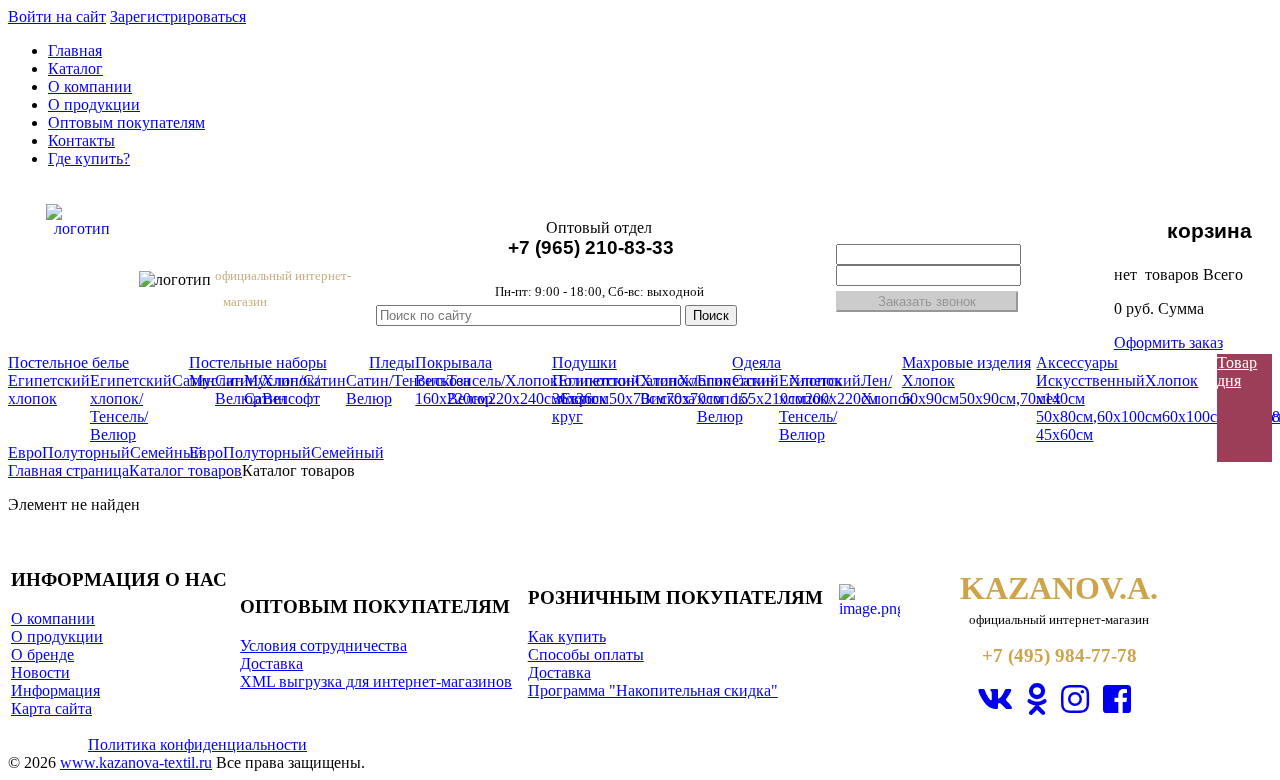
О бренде (42, 654)
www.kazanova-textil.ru (136, 762)
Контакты (81, 140)
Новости (40, 672)
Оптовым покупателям (126, 122)
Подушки (584, 362)
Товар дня (1237, 371)
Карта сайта (51, 708)
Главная (75, 50)
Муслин (216, 380)
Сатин (324, 380)
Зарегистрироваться (178, 16)
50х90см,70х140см (1022, 398)
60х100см (1129, 416)
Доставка (271, 663)
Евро (25, 452)
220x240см (524, 398)
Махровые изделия (966, 362)
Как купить (567, 636)
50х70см (637, 398)
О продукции (94, 104)
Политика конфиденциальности (197, 744)
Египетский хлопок (49, 389)
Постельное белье (68, 362)
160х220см (451, 398)
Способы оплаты (586, 654)
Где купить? (89, 158)
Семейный (166, 452)
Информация (55, 690)
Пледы (392, 362)
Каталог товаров (185, 470)
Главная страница (68, 470)
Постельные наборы (258, 362)
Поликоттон (593, 380)
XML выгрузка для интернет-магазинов (376, 681)
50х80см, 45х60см (1066, 425)
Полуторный (86, 452)
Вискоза (442, 380)
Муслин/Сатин (273, 389)
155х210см (768, 398)
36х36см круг (580, 407)
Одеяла (756, 362)
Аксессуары (1077, 362)
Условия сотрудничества (323, 645)
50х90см (930, 398)
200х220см (841, 398)
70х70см (694, 398)
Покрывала (453, 362)
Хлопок (704, 380)
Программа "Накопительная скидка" (653, 690)
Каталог (75, 68)
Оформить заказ (1168, 342)
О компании (90, 86)
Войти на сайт (57, 16)
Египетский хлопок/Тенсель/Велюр (131, 407)
